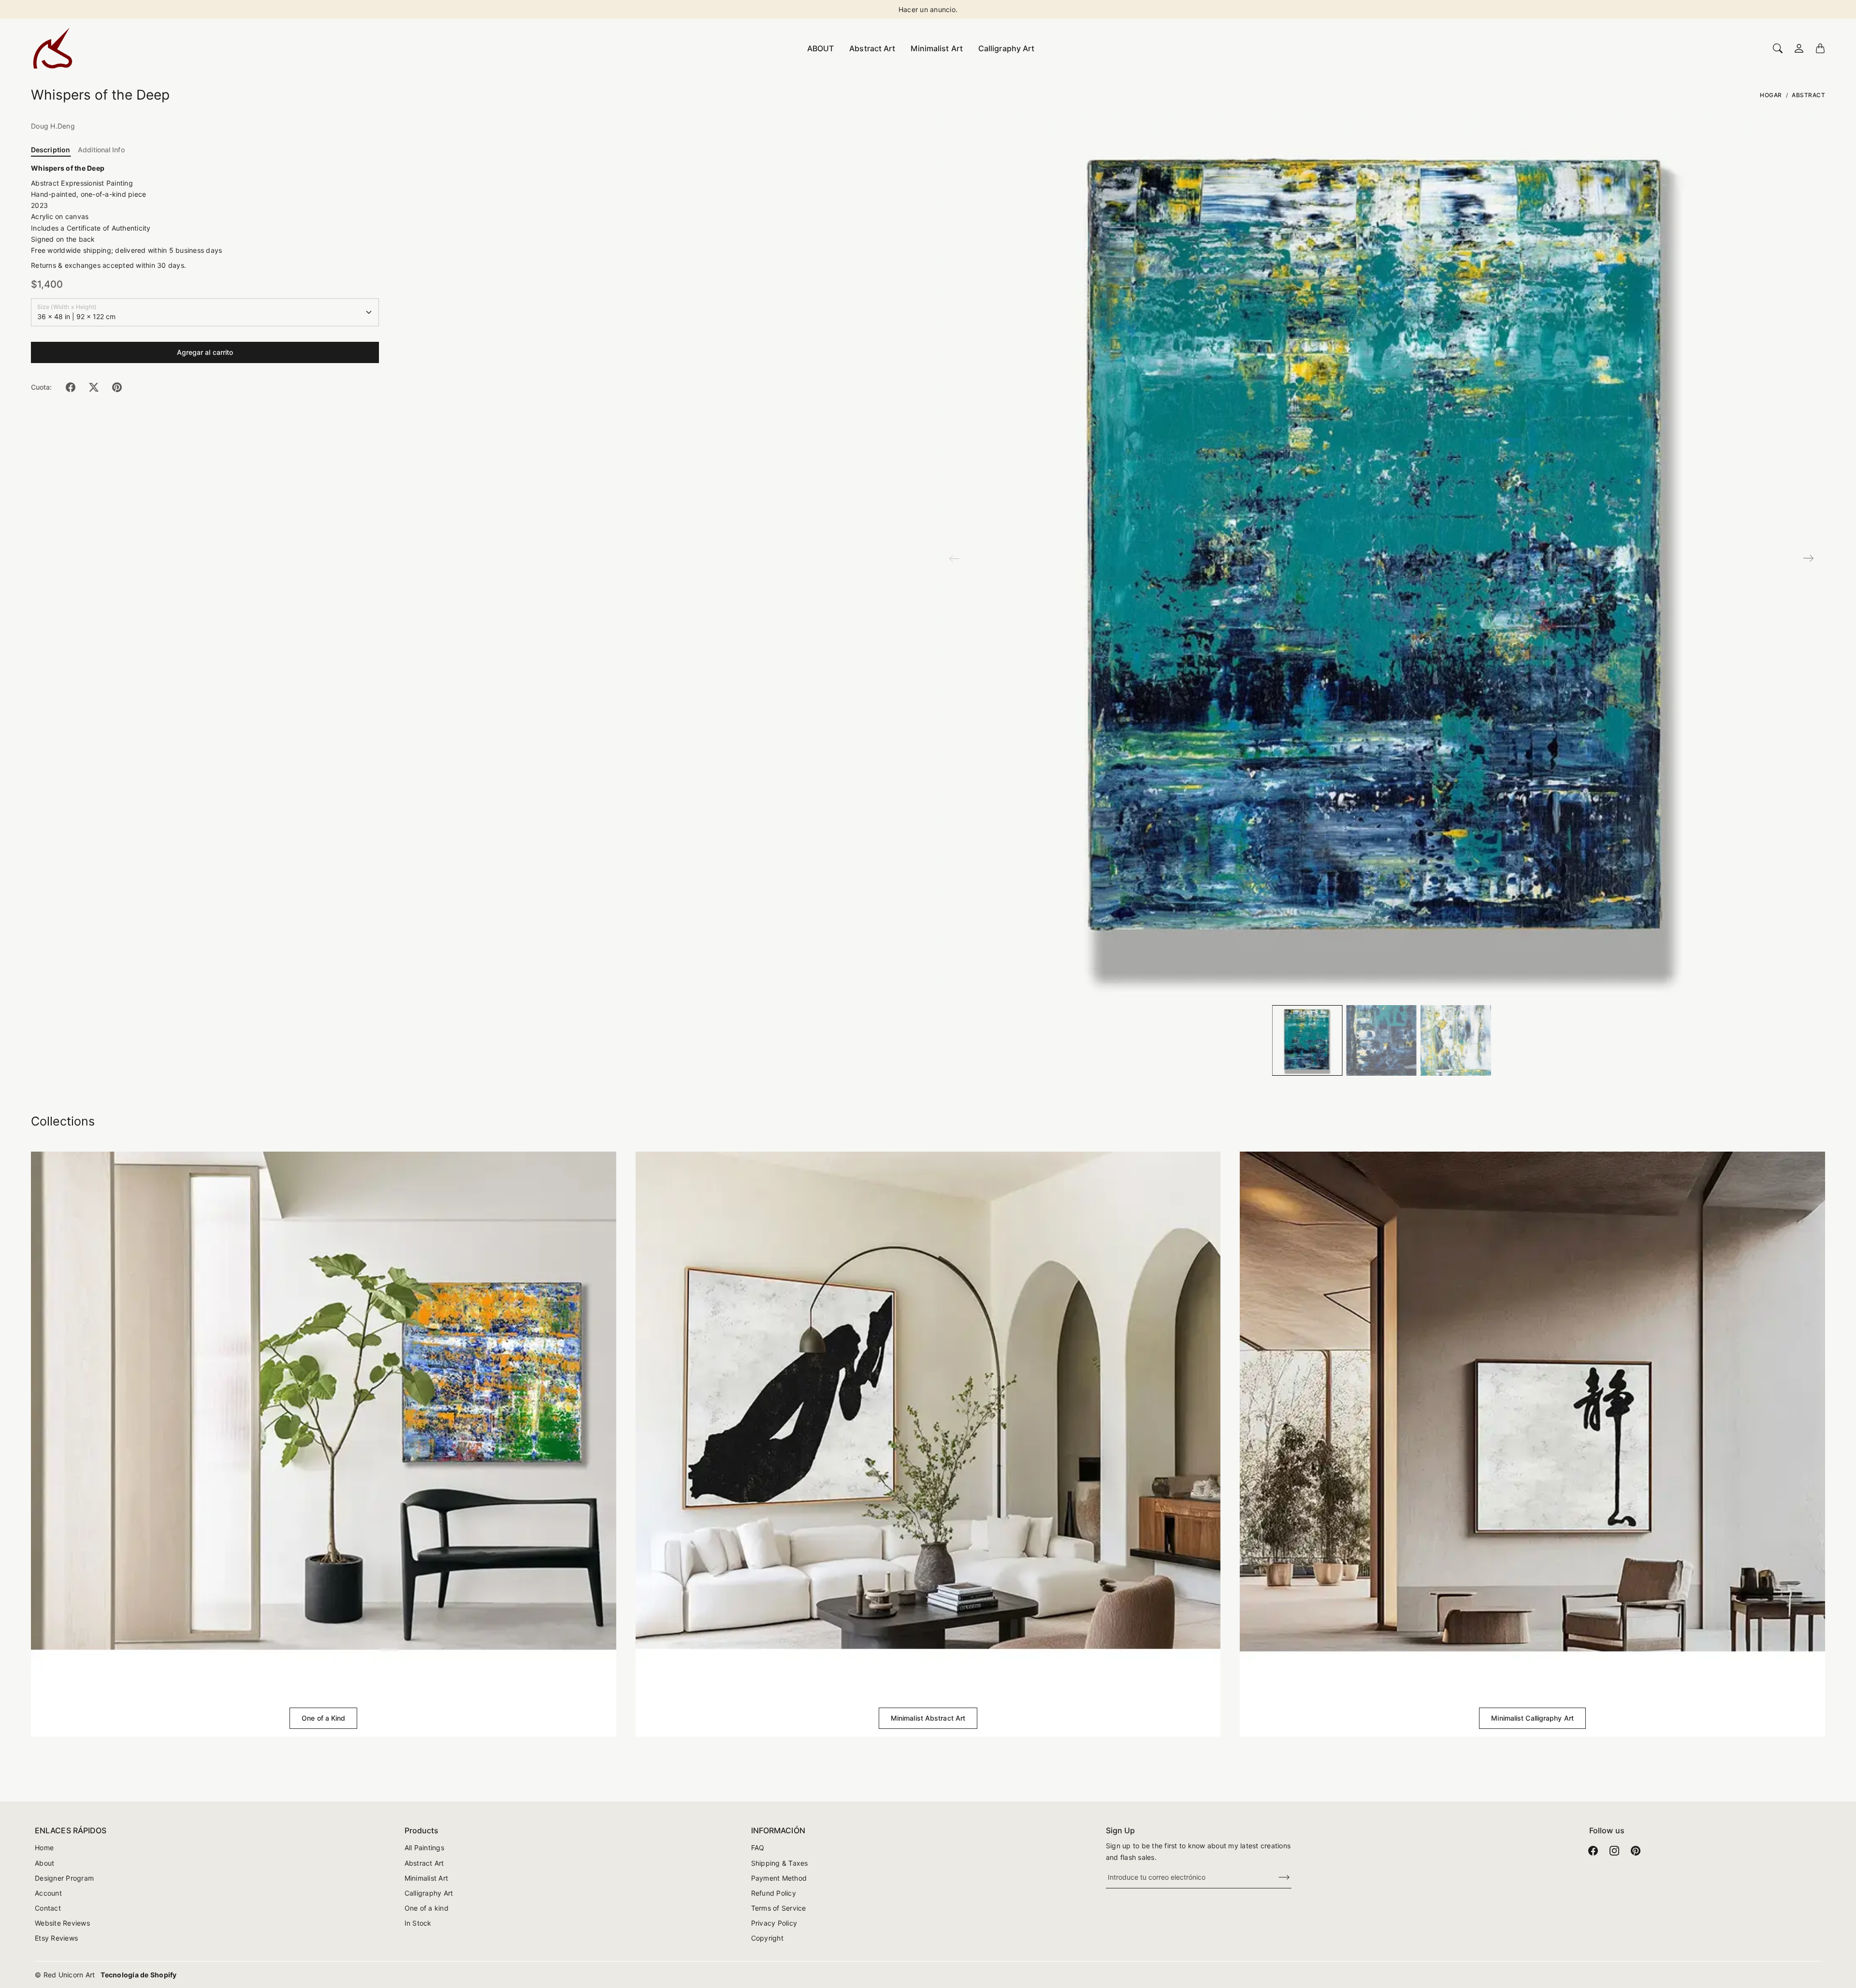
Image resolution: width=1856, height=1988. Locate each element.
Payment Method (779, 1878)
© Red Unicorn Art (65, 1975)
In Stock (418, 1923)
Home (44, 1848)
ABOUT (821, 48)
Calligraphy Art (1007, 48)
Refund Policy (774, 1893)
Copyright (767, 1938)
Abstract (1808, 95)
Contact (48, 1908)
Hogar (1771, 95)
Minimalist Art (936, 48)
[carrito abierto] (1820, 48)
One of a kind (427, 1908)
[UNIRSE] (1278, 1878)
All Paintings (424, 1848)
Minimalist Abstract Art (928, 1718)
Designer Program (64, 1878)
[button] (71, 387)
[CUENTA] (1799, 48)
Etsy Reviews (56, 1938)
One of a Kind (323, 1718)
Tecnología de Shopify (138, 1975)
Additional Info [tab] (101, 150)
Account (48, 1893)
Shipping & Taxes (780, 1863)
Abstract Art (872, 48)
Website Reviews (62, 1923)
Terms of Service (779, 1908)
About (44, 1863)
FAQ (758, 1848)
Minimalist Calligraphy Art (1532, 1718)
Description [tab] (51, 150)
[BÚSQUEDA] (1778, 48)
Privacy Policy (774, 1923)
